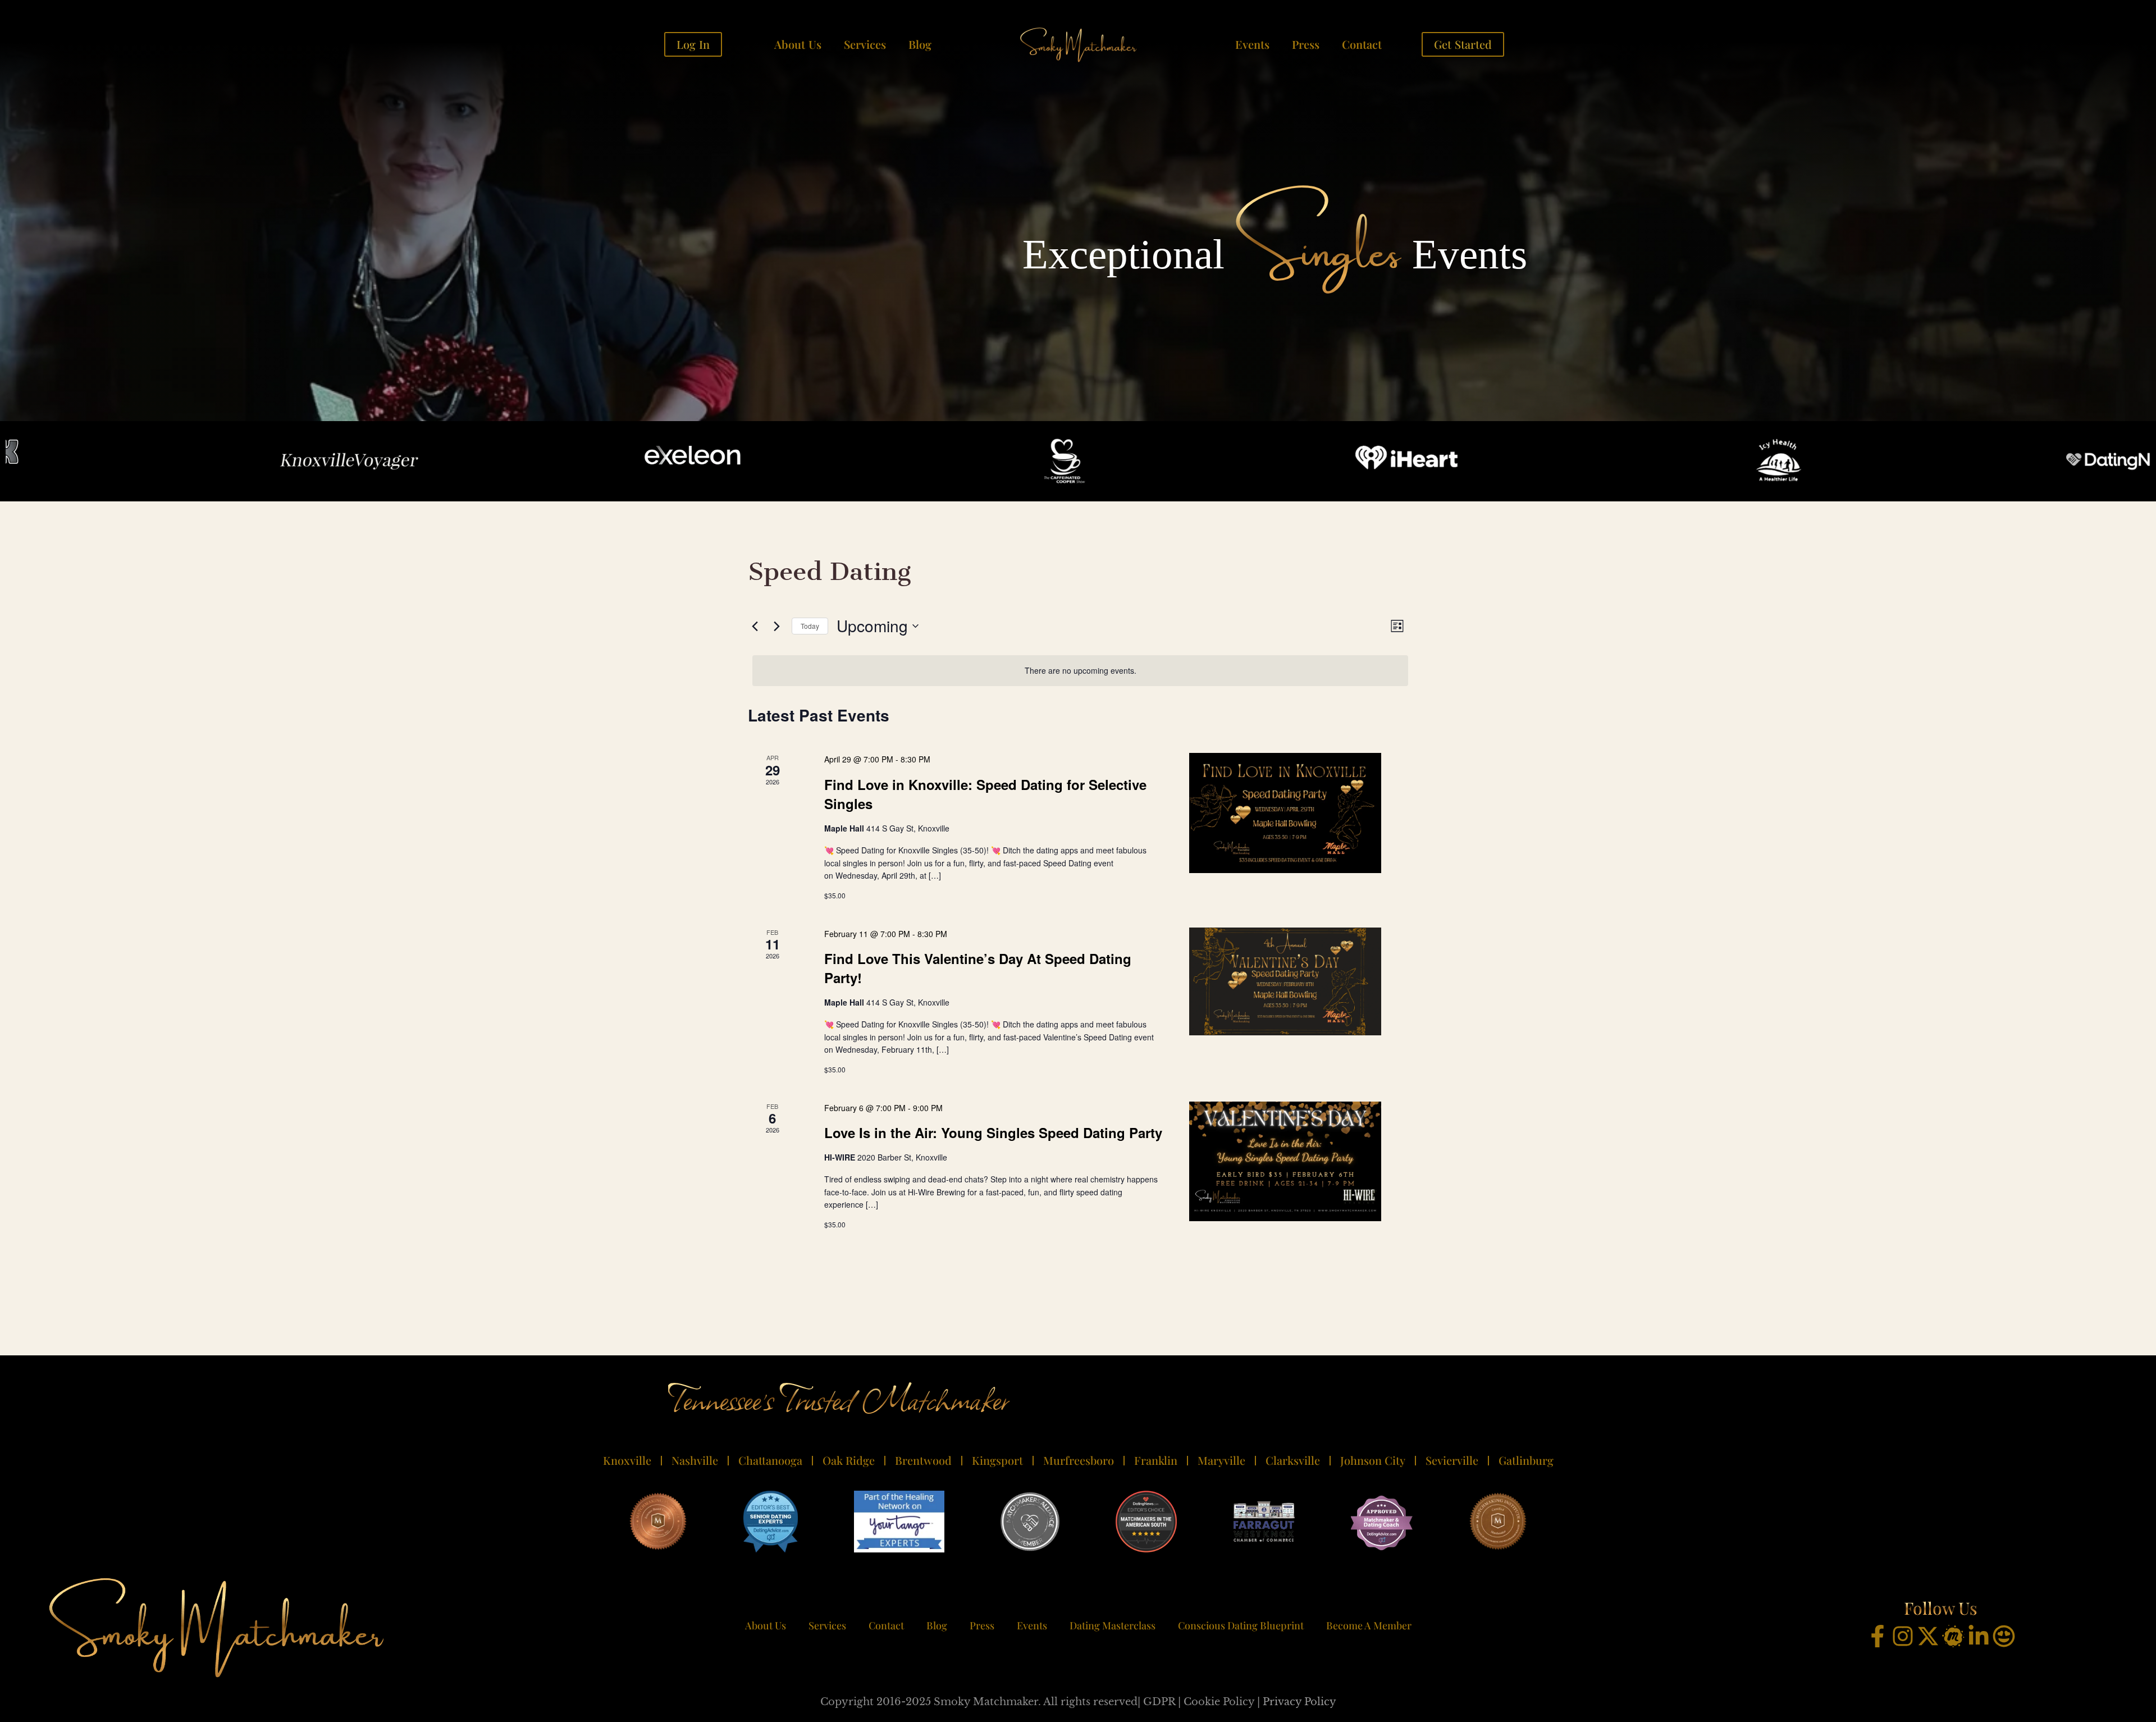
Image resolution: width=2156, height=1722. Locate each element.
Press (1306, 44)
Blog (920, 44)
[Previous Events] (755, 626)
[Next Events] (776, 626)
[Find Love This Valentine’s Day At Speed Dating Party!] (1285, 981)
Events (1252, 44)
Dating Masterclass (1113, 1625)
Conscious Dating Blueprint (1241, 1625)
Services (865, 44)
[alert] (1080, 671)
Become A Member (1369, 1625)
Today (810, 626)
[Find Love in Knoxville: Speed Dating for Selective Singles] (1285, 813)
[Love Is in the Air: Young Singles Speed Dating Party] (1285, 1162)
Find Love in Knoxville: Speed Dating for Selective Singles (985, 794)
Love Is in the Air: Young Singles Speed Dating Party (993, 1132)
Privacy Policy (1299, 1702)
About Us (798, 44)
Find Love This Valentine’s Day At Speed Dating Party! (978, 968)
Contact (1362, 44)
